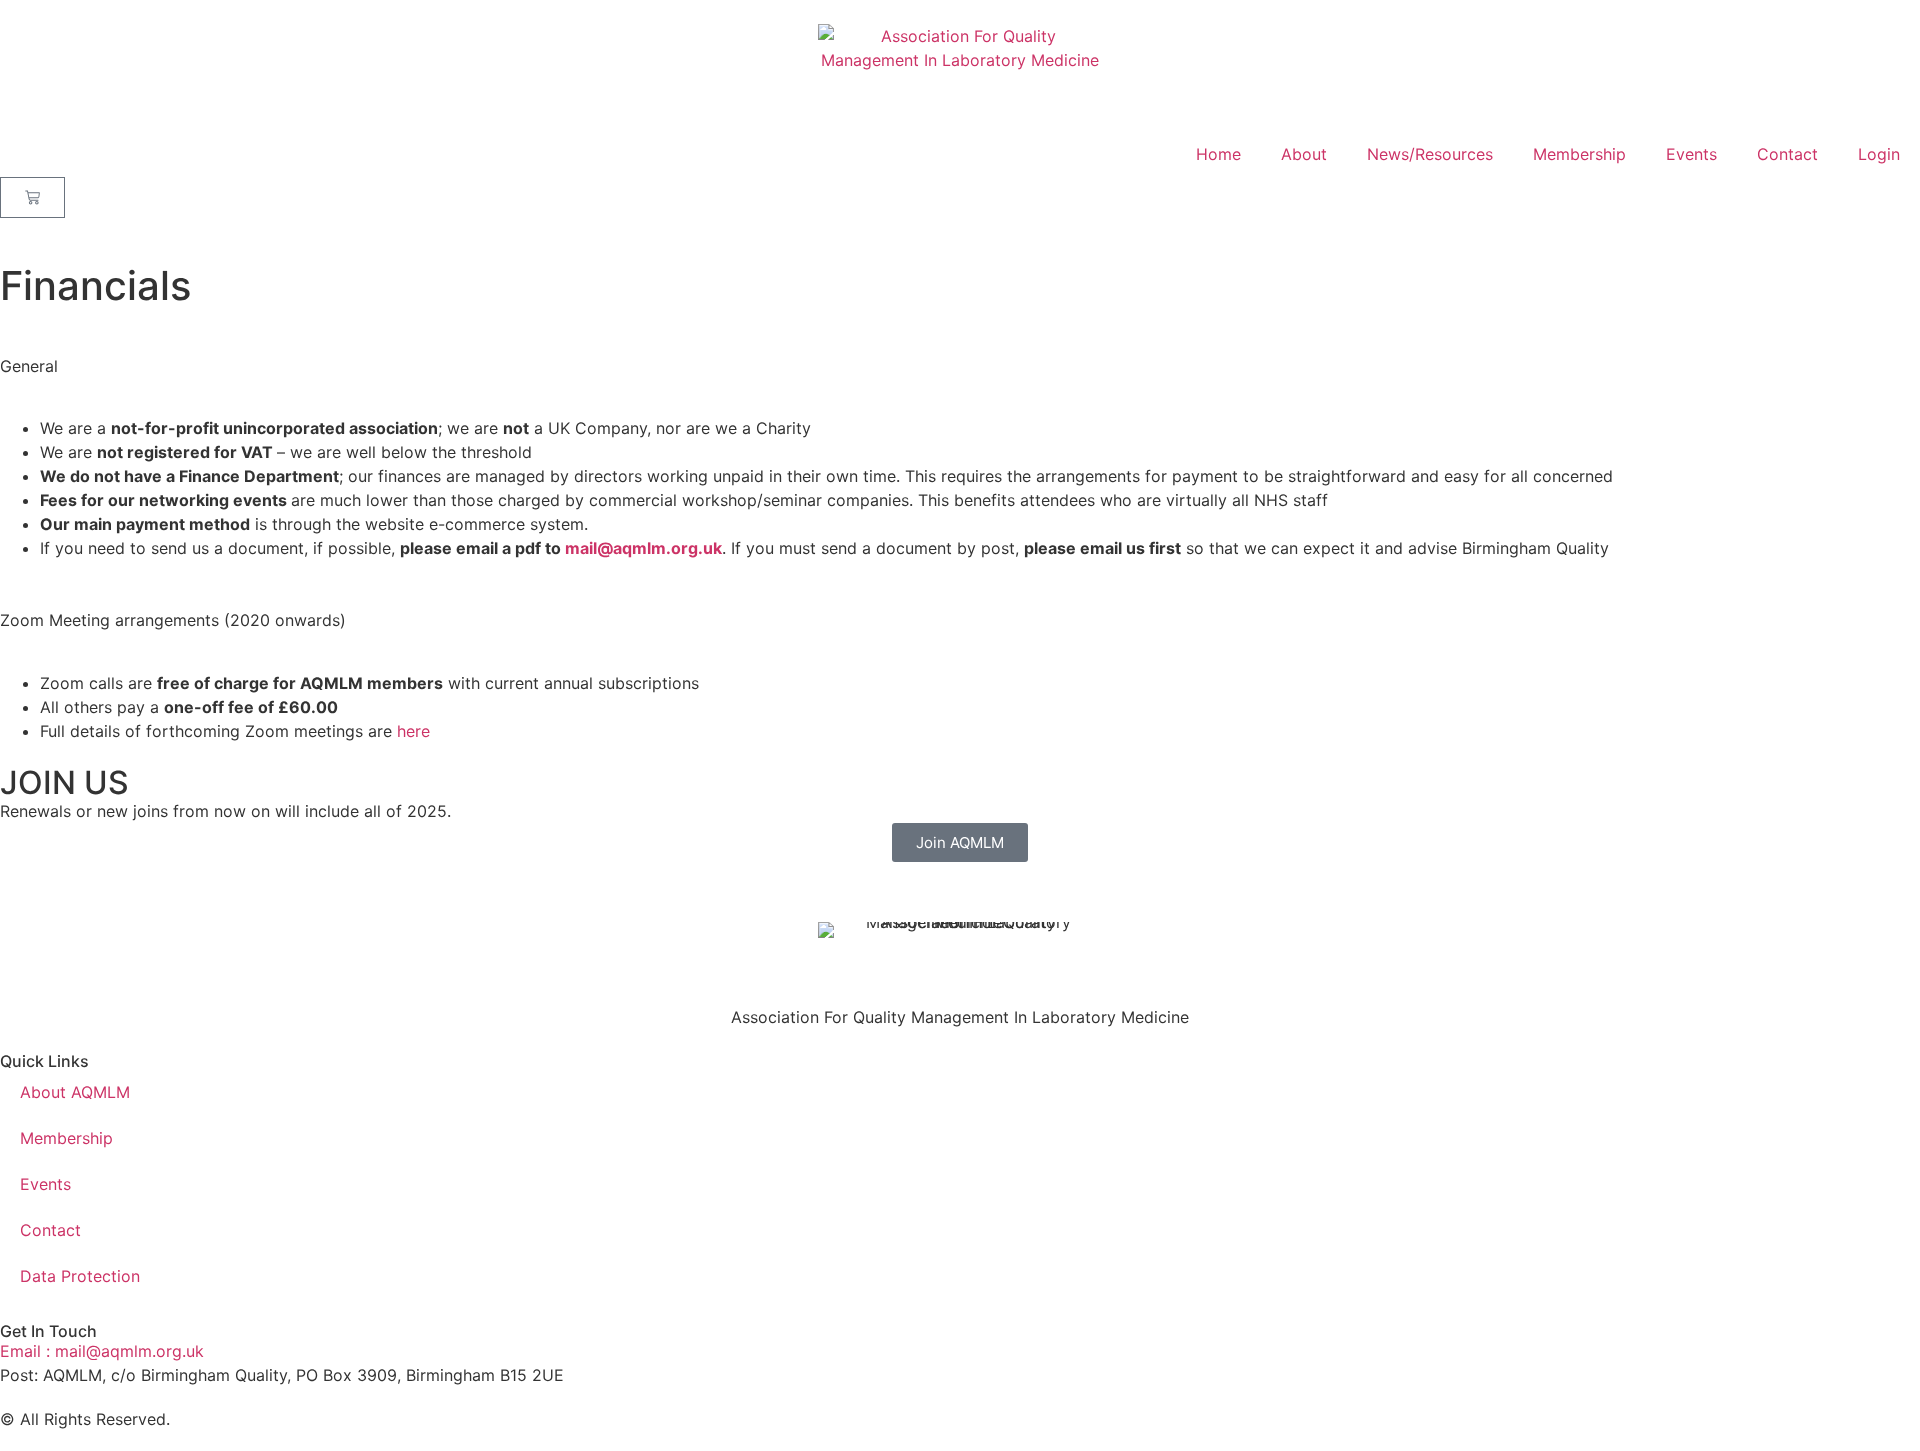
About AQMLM (75, 1092)
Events (1691, 154)
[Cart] (32, 197)
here (413, 731)
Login (1879, 154)
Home (1218, 154)
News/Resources (1430, 154)
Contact (1787, 154)
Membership (1579, 154)
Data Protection (80, 1276)
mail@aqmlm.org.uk (643, 548)
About (1304, 154)
